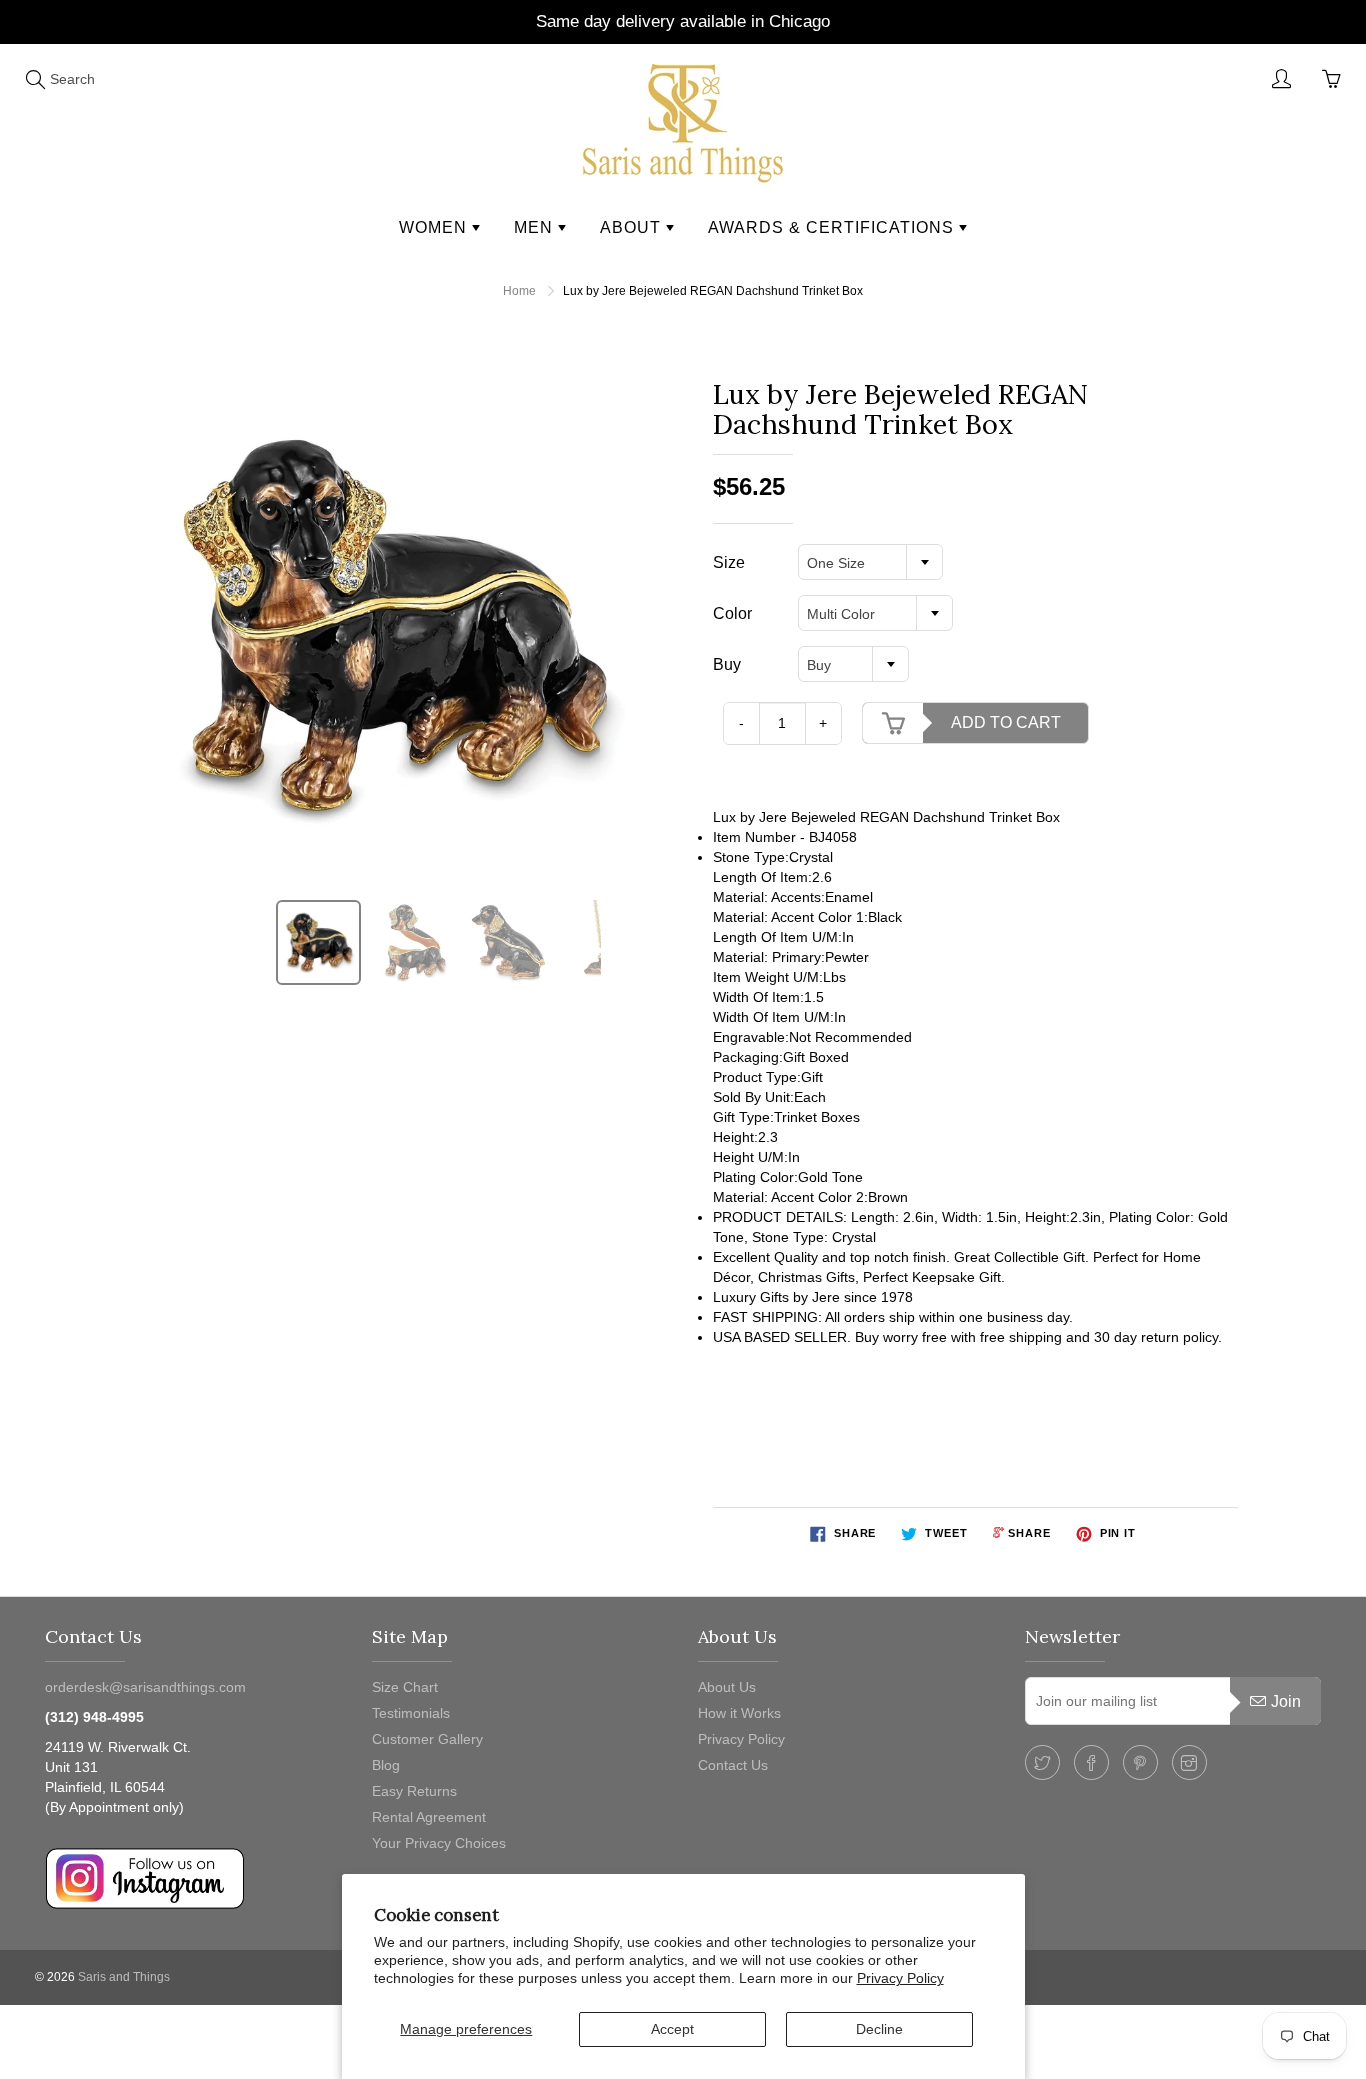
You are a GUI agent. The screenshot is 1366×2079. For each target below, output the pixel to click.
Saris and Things (124, 1977)
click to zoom (396, 627)
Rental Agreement (429, 1817)
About (633, 227)
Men (536, 227)
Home (519, 291)
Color (732, 613)
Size (729, 562)
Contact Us (733, 1765)
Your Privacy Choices (439, 1843)
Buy (727, 664)
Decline (879, 2029)
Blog (386, 1765)
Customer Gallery (427, 1739)
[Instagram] (1189, 1762)
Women (435, 227)
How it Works (739, 1713)
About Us (727, 1687)
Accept (672, 2029)
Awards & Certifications (833, 227)
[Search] (35, 79)
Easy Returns (414, 1791)
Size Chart (405, 1687)
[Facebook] (1091, 1762)
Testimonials (411, 1713)
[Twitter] (1042, 1762)
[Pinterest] (1140, 1762)
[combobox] (870, 562)
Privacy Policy (900, 1978)
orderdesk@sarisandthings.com (145, 1687)
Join (1286, 1701)
